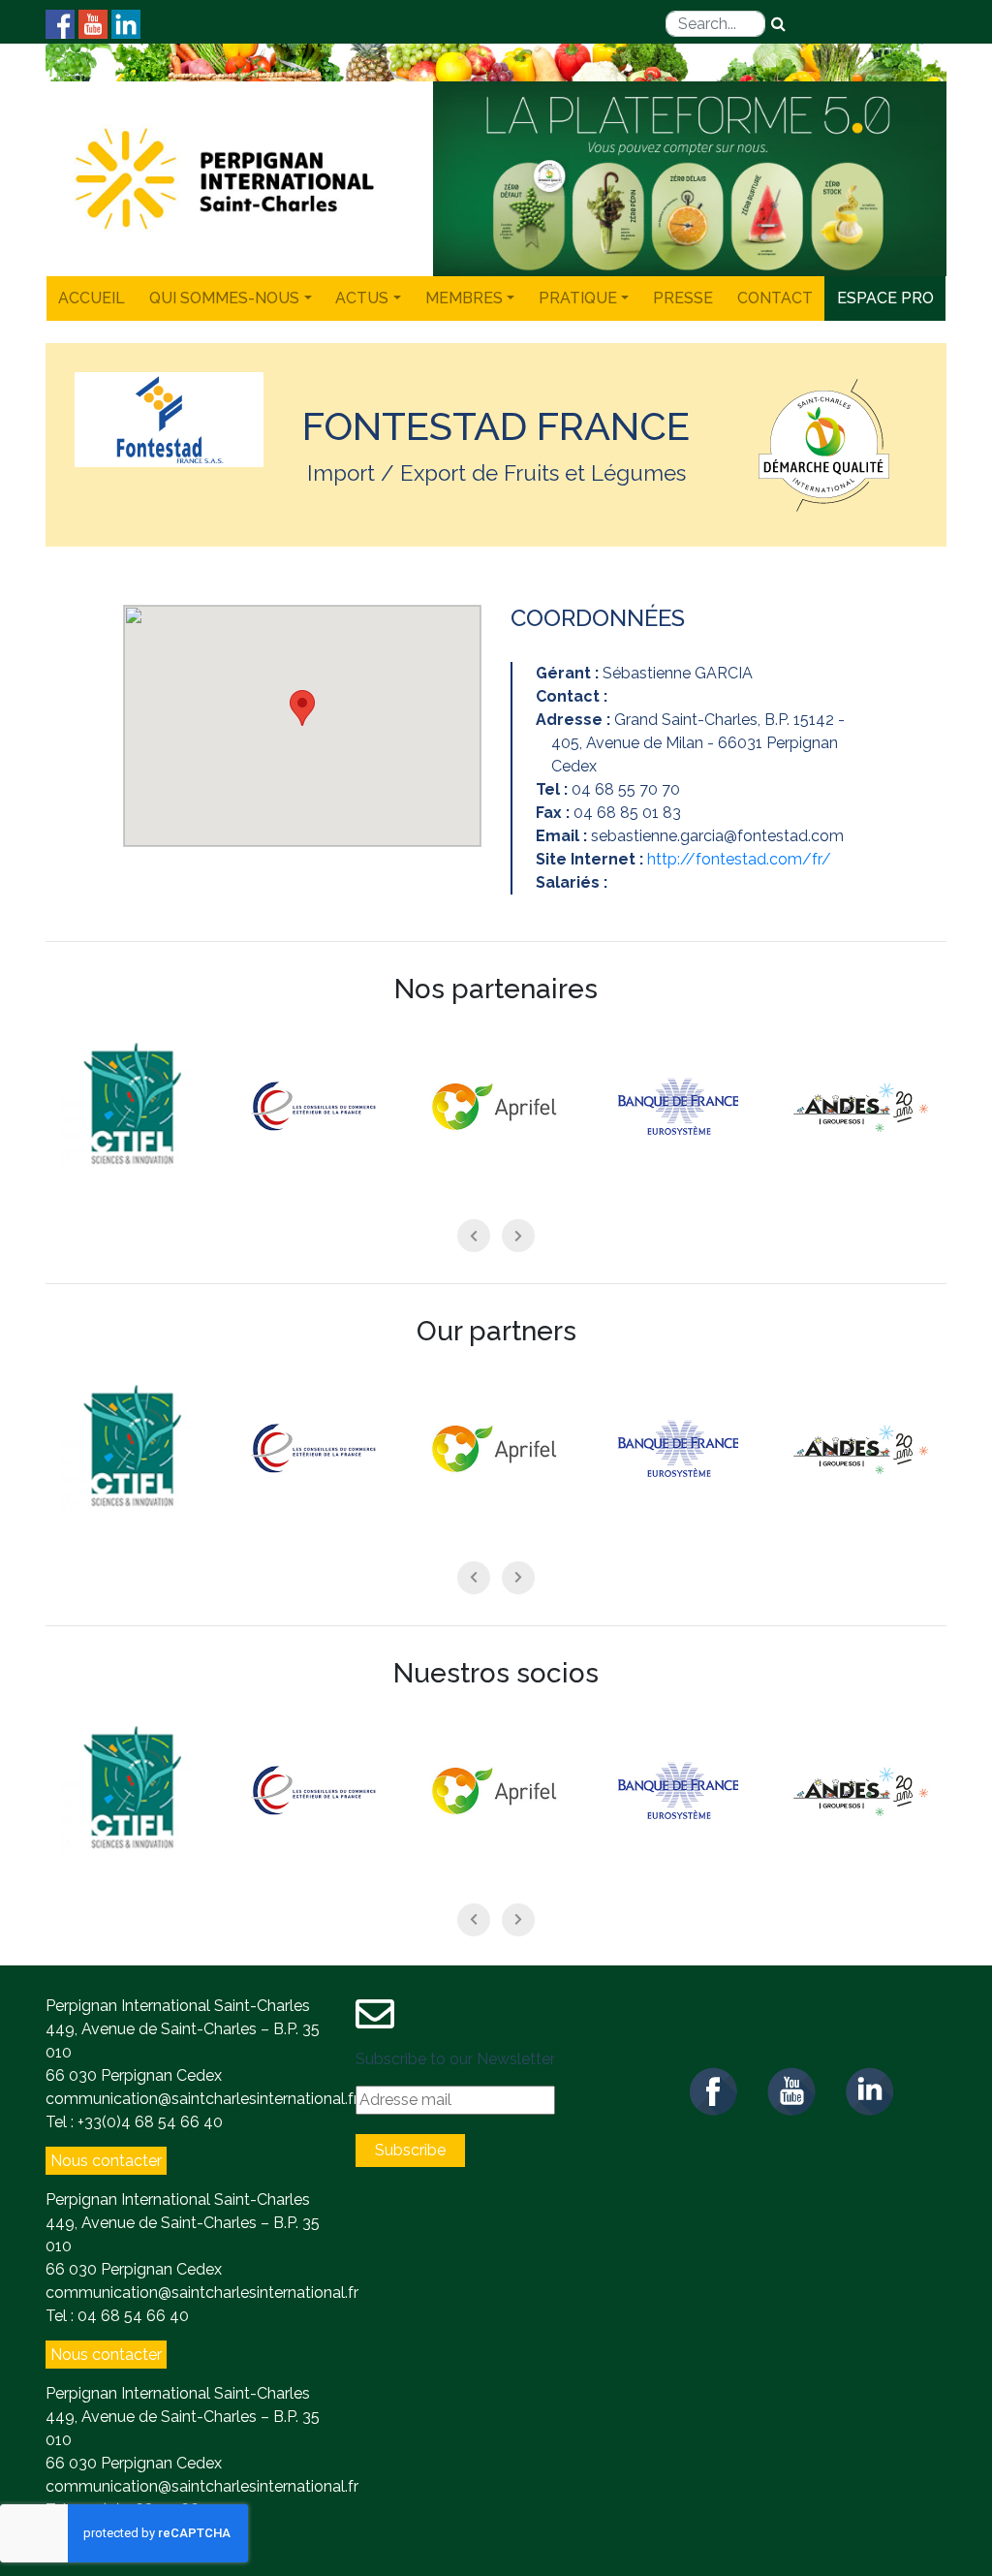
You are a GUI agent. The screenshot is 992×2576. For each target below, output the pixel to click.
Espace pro (885, 298)
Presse (683, 298)
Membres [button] (464, 298)
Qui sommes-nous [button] (224, 298)
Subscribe (410, 2150)
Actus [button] (362, 298)
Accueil (92, 298)
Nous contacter (106, 2161)
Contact (775, 298)
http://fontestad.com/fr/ (739, 859)
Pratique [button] (578, 298)
